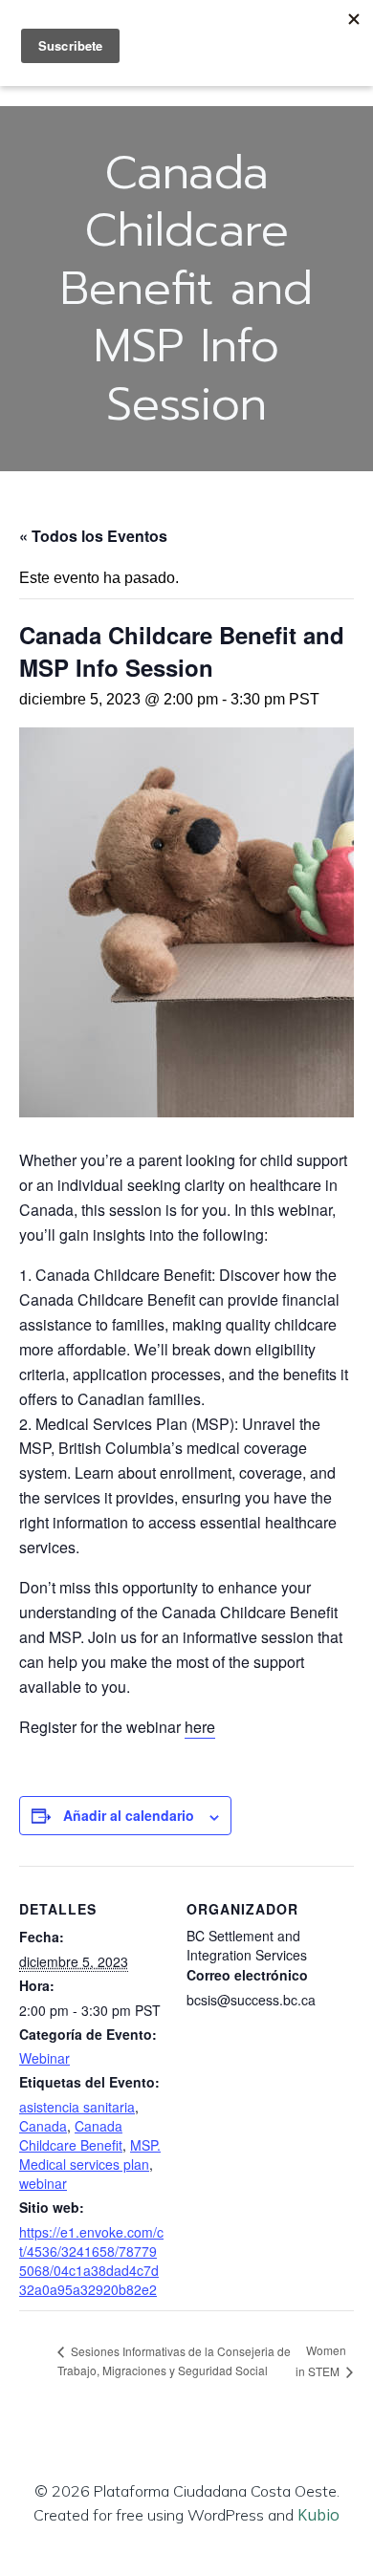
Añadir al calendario (129, 1815)
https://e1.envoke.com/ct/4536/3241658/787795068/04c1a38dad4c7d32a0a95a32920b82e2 (91, 2261)
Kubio (318, 2515)
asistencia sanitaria (77, 2107)
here (200, 1727)
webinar (43, 2183)
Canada (43, 2126)
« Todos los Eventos (93, 536)
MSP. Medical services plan (90, 2154)
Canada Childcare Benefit (71, 2135)
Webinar (44, 2058)
